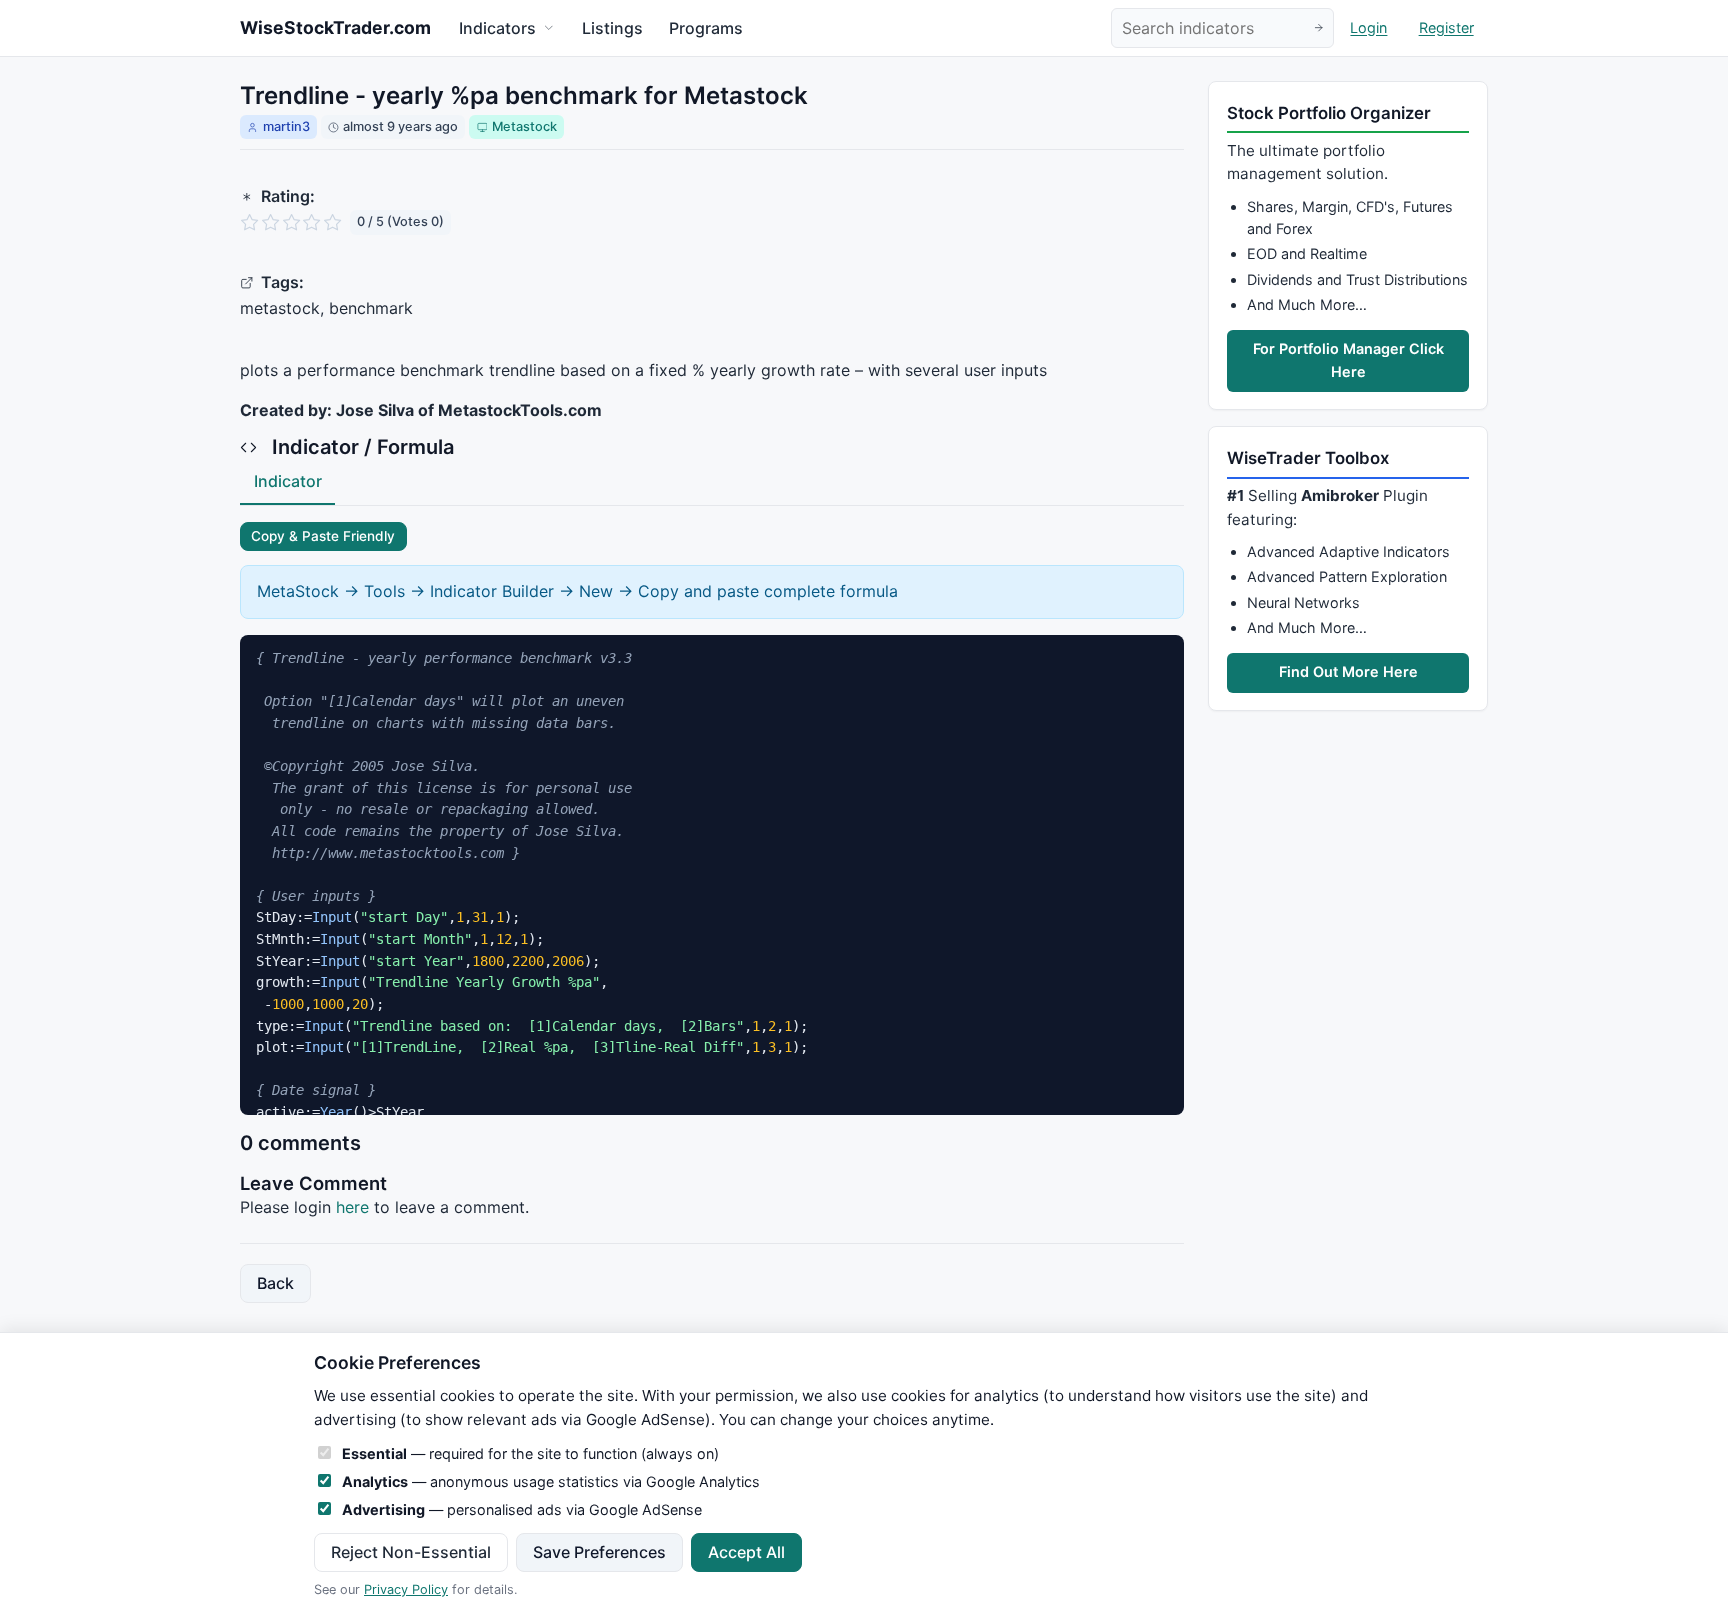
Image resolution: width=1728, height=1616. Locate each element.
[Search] (1318, 28)
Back (275, 1283)
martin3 (286, 126)
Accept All (746, 1552)
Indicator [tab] (288, 481)
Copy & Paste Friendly (323, 536)
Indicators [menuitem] (497, 28)
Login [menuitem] (1368, 28)
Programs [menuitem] (706, 28)
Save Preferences (599, 1552)
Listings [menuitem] (612, 28)
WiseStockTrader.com (335, 27)
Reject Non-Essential (411, 1552)
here (352, 1207)
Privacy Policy (406, 1589)
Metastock (524, 126)
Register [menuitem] (1446, 28)
